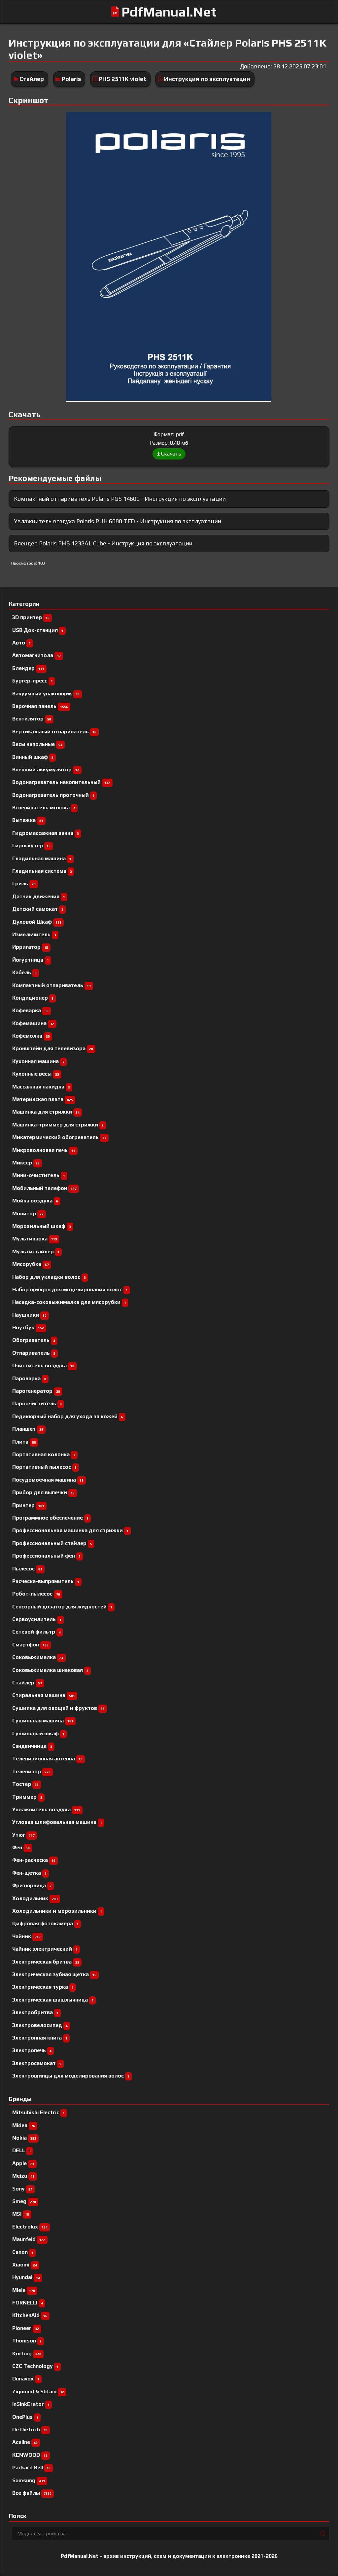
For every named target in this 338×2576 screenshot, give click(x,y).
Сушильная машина (43, 1721)
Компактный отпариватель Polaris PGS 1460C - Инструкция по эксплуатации (120, 499)
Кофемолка (31, 1036)
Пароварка (29, 1378)
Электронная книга (40, 2038)
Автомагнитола (36, 655)
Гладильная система (42, 871)
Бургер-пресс (33, 681)
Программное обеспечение (50, 1518)
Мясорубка (31, 1264)
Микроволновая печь (44, 1150)
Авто (21, 643)
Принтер (28, 1505)
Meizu (23, 2176)
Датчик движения (39, 896)
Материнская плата (43, 1099)
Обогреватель (34, 1340)
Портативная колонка (44, 1454)
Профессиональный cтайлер (52, 1543)
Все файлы (32, 2493)
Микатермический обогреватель (59, 1137)
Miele (24, 2290)
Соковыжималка (38, 1657)
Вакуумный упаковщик (46, 694)
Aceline (25, 2442)
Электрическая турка (43, 1987)
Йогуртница (31, 960)
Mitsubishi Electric (38, 2112)
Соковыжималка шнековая (50, 1670)
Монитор (28, 1214)
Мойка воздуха (35, 1201)
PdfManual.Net (169, 12)
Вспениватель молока (44, 808)
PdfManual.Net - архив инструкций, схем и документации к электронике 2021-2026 (169, 2556)
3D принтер (31, 617)
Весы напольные (37, 744)
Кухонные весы (36, 1074)
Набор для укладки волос (49, 1277)
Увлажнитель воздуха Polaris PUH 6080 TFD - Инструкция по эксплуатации (118, 521)
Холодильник (35, 1898)
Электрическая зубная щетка (54, 1974)
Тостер (25, 1784)
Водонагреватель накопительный (61, 782)
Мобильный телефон (44, 1188)
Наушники (29, 1315)
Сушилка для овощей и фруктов (58, 1708)
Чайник (26, 1936)
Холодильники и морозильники (57, 1911)
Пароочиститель (37, 1403)
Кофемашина (33, 1023)
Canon (23, 2252)
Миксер (26, 1163)
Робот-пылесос (36, 1594)
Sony (22, 2189)
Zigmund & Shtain (38, 2392)
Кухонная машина (38, 1061)
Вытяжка (28, 820)
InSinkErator (31, 2404)
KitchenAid (30, 2315)
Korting (27, 2354)
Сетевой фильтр (36, 1632)
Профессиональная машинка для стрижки (70, 1530)
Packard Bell (31, 2467)
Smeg (24, 2201)
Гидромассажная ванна (46, 833)
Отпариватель (34, 1353)
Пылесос (27, 1569)
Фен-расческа (34, 1860)
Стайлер (32, 79)
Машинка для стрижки (46, 1112)
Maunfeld (29, 2239)
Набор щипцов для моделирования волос (70, 1289)
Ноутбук (28, 1327)
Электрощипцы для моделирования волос (71, 2076)
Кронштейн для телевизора (53, 1048)
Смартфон (30, 1645)
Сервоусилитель (37, 1619)
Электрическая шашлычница (53, 2000)
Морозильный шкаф (42, 1226)
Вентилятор (32, 719)
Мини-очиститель (39, 1175)
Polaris (71, 79)
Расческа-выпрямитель (46, 1581)
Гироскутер (31, 846)
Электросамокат (37, 2063)
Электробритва (35, 2012)
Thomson (27, 2341)
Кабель (24, 972)
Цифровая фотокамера (45, 1923)
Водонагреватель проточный (53, 795)
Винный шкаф (33, 757)
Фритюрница (32, 1885)
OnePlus (25, 2417)
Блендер (28, 668)
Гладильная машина (42, 858)
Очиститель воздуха (43, 1365)
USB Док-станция (38, 630)
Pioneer (26, 2328)
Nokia (24, 2138)
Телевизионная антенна (47, 1759)
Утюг (23, 1835)
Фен (21, 1847)
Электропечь (32, 2050)
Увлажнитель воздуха (46, 1809)
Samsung (29, 2480)
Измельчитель (34, 934)
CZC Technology (35, 2366)
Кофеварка (30, 1010)
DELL (21, 2150)
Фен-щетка (29, 1873)
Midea (24, 2125)
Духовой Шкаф (37, 922)
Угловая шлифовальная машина (57, 1822)
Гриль (24, 883)
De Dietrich (30, 2429)
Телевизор (31, 1771)
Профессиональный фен (46, 1556)
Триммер (27, 1797)
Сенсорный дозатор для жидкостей (62, 1607)
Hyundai (26, 2277)
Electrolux (30, 2227)
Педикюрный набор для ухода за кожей (68, 1416)
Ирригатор (30, 947)
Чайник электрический (45, 1949)
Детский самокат (38, 909)
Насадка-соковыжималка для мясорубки (69, 1302)
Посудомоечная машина (48, 1480)
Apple (23, 2163)
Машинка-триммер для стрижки (58, 1125)
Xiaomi (25, 2265)
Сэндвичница (32, 1746)
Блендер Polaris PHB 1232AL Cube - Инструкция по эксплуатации (103, 543)
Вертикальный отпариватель (54, 732)
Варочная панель (40, 706)
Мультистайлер (36, 1251)
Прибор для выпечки (43, 1492)
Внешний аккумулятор (46, 770)
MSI (21, 2214)
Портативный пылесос (44, 1467)
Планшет (28, 1429)
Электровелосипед (40, 2025)
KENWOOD (30, 2455)
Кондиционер (33, 998)
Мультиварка (35, 1239)
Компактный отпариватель (51, 985)
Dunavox (26, 2379)
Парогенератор (36, 1391)
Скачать (171, 454)
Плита (24, 1442)
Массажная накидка (41, 1087)
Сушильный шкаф (38, 1733)
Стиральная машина (44, 1695)
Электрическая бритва (46, 1962)
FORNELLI (28, 2303)
